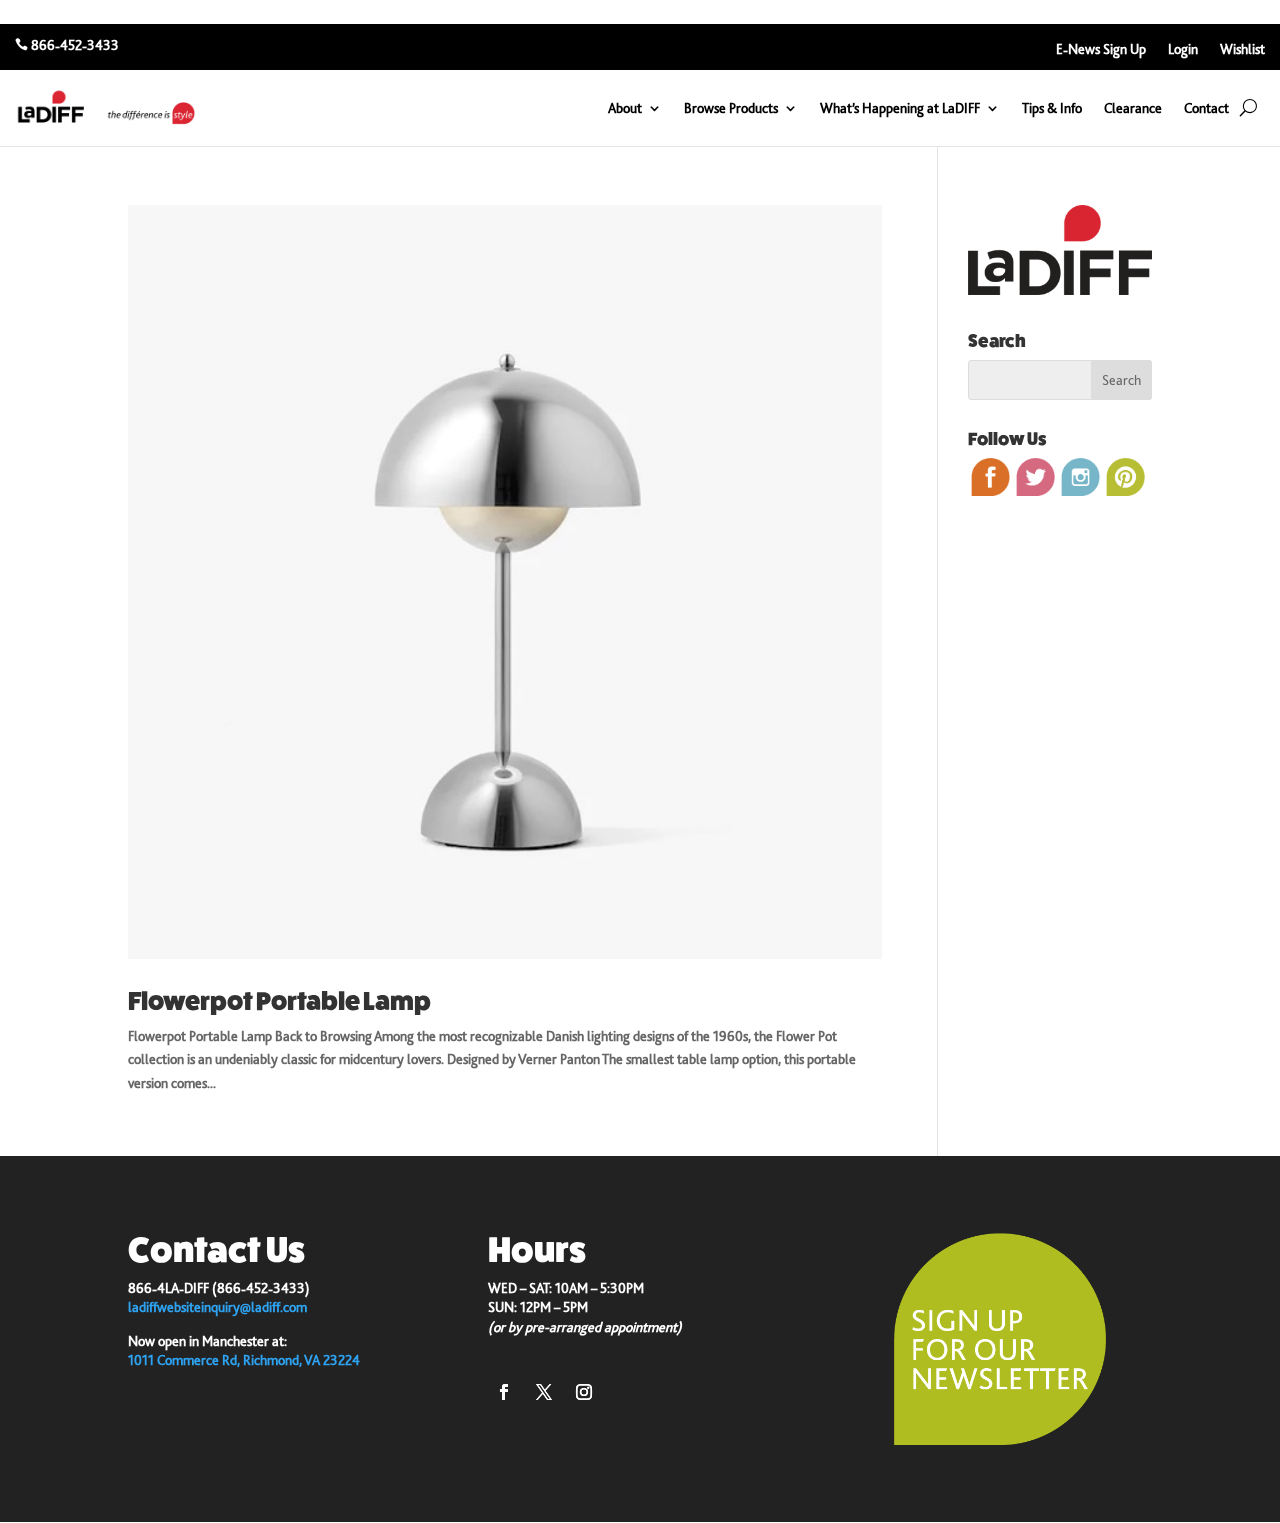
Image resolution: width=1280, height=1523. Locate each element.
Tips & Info (1052, 108)
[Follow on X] (544, 1392)
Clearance (1133, 108)
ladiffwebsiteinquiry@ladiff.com (217, 1307)
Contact (1206, 108)
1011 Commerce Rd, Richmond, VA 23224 (244, 1360)
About (625, 108)
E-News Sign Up (1101, 49)
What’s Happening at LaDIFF (900, 108)
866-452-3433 (75, 45)
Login (1183, 49)
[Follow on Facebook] (504, 1392)
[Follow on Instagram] (584, 1392)
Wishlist (1242, 49)
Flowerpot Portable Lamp (279, 1001)
